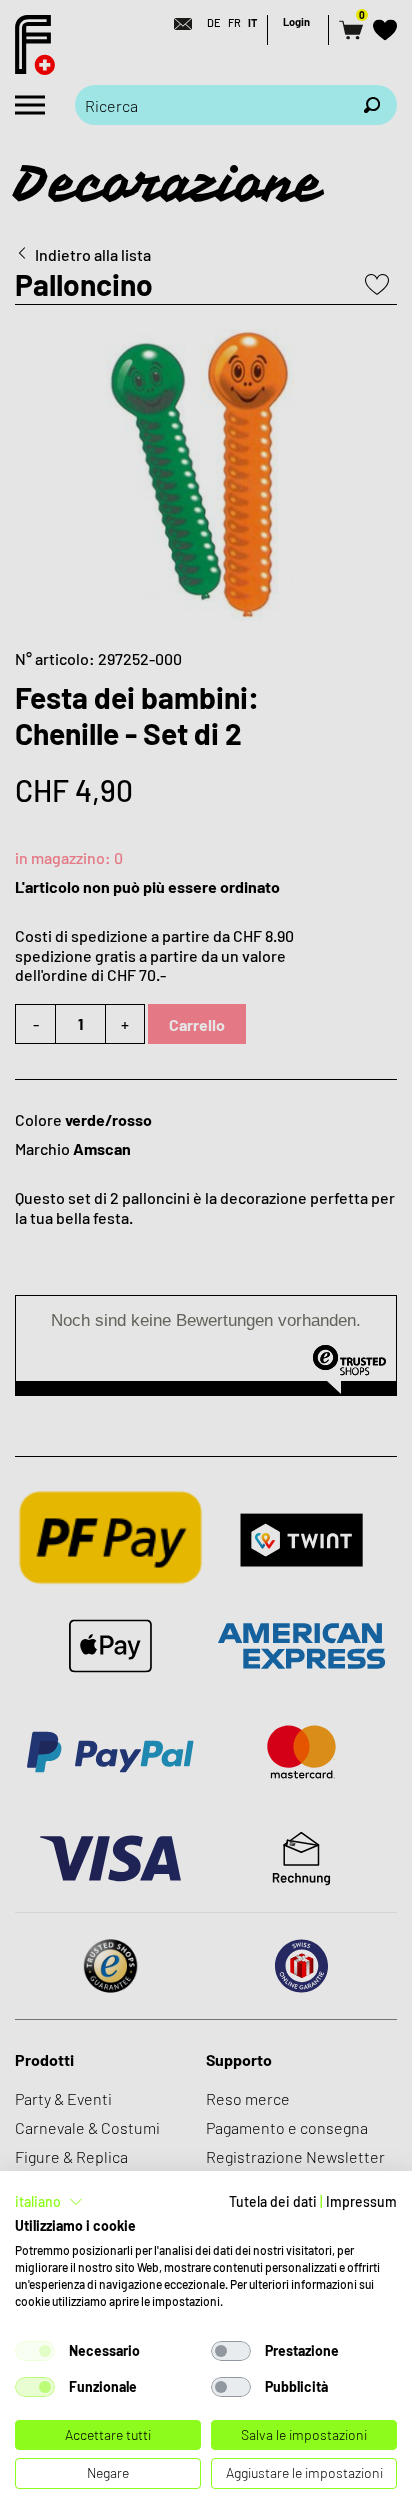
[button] (49, 2202)
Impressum (361, 2201)
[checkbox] (35, 2351)
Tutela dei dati (273, 2201)
